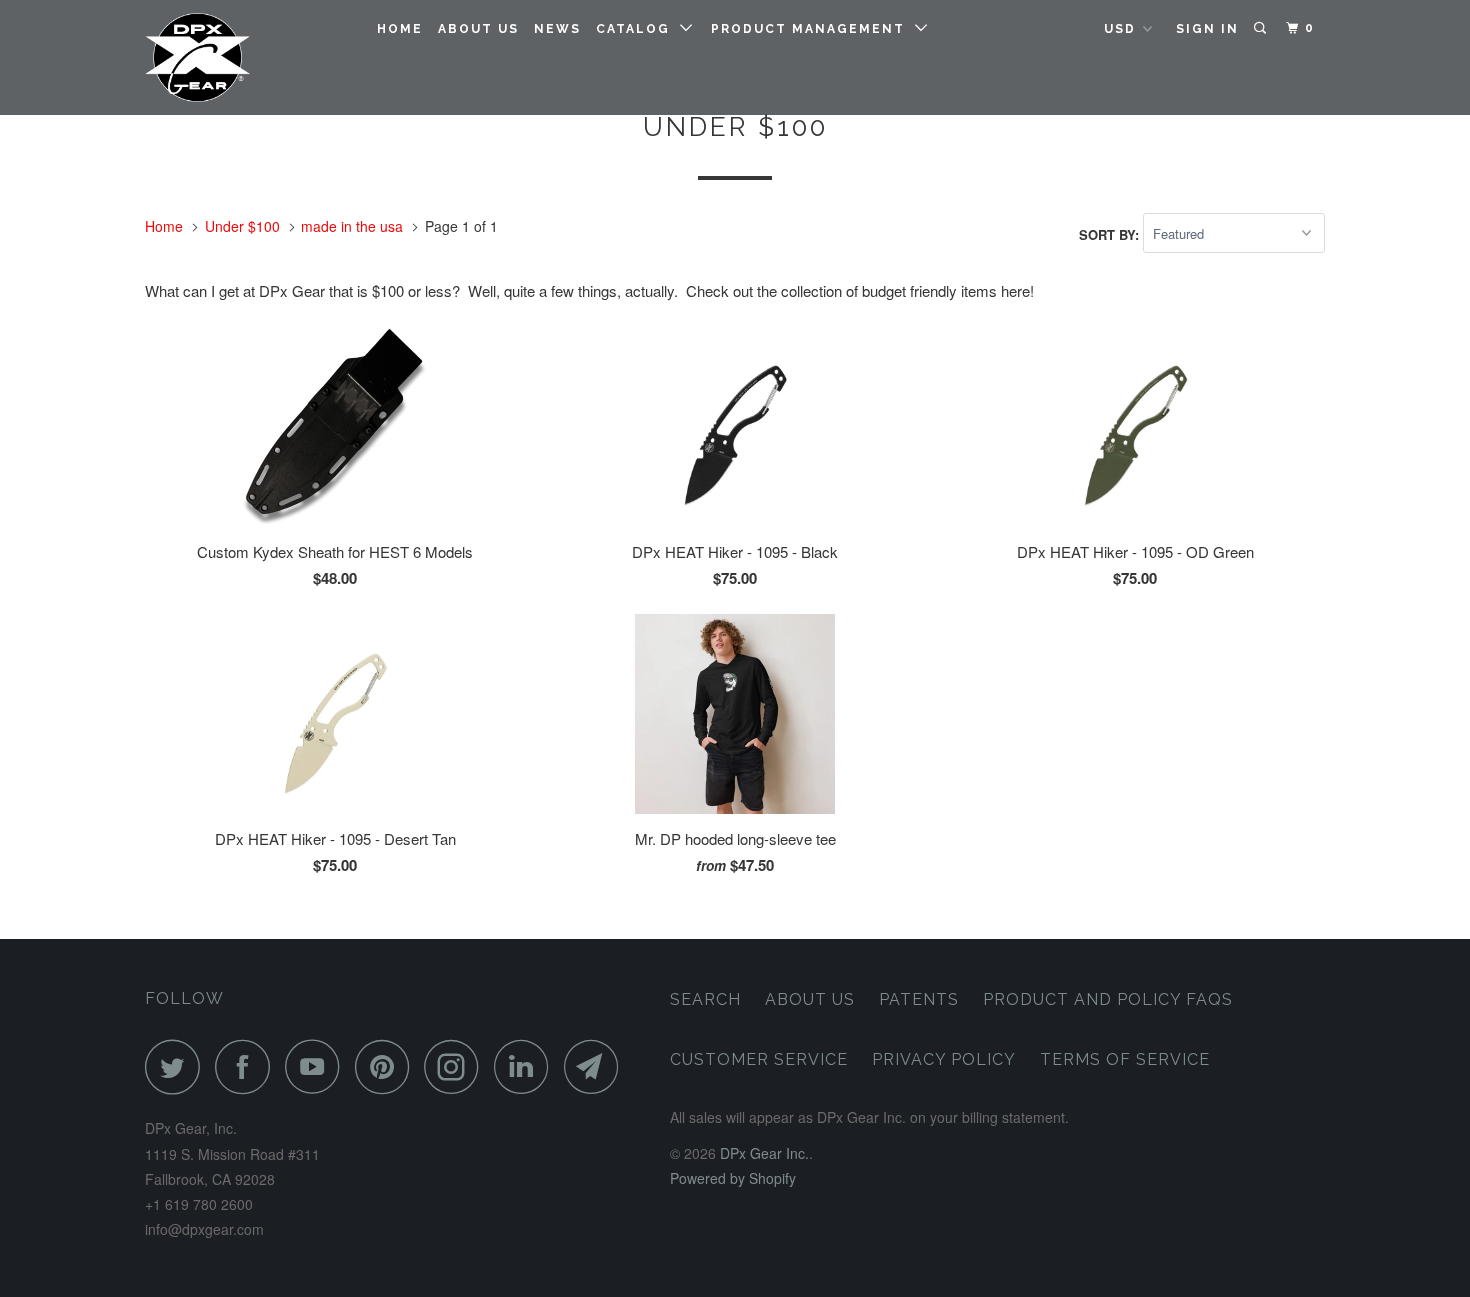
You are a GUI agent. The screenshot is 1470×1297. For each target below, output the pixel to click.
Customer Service (759, 1059)
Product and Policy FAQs (1108, 999)
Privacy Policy (944, 1059)
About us (478, 29)
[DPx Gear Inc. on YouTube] (318, 1066)
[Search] (1262, 28)
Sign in (1207, 29)
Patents (919, 999)
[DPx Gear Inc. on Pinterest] (387, 1066)
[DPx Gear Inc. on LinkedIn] (527, 1066)
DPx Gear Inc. (764, 1153)
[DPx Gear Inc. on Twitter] (178, 1066)
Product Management (813, 29)
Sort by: (1111, 233)
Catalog (638, 29)
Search (705, 999)
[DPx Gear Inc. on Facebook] (248, 1066)
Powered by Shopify (733, 1178)
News (557, 29)
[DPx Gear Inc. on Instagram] (457, 1066)
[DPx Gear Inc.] (247, 57)
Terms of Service (1125, 1059)
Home (400, 29)
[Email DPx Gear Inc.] (597, 1066)
